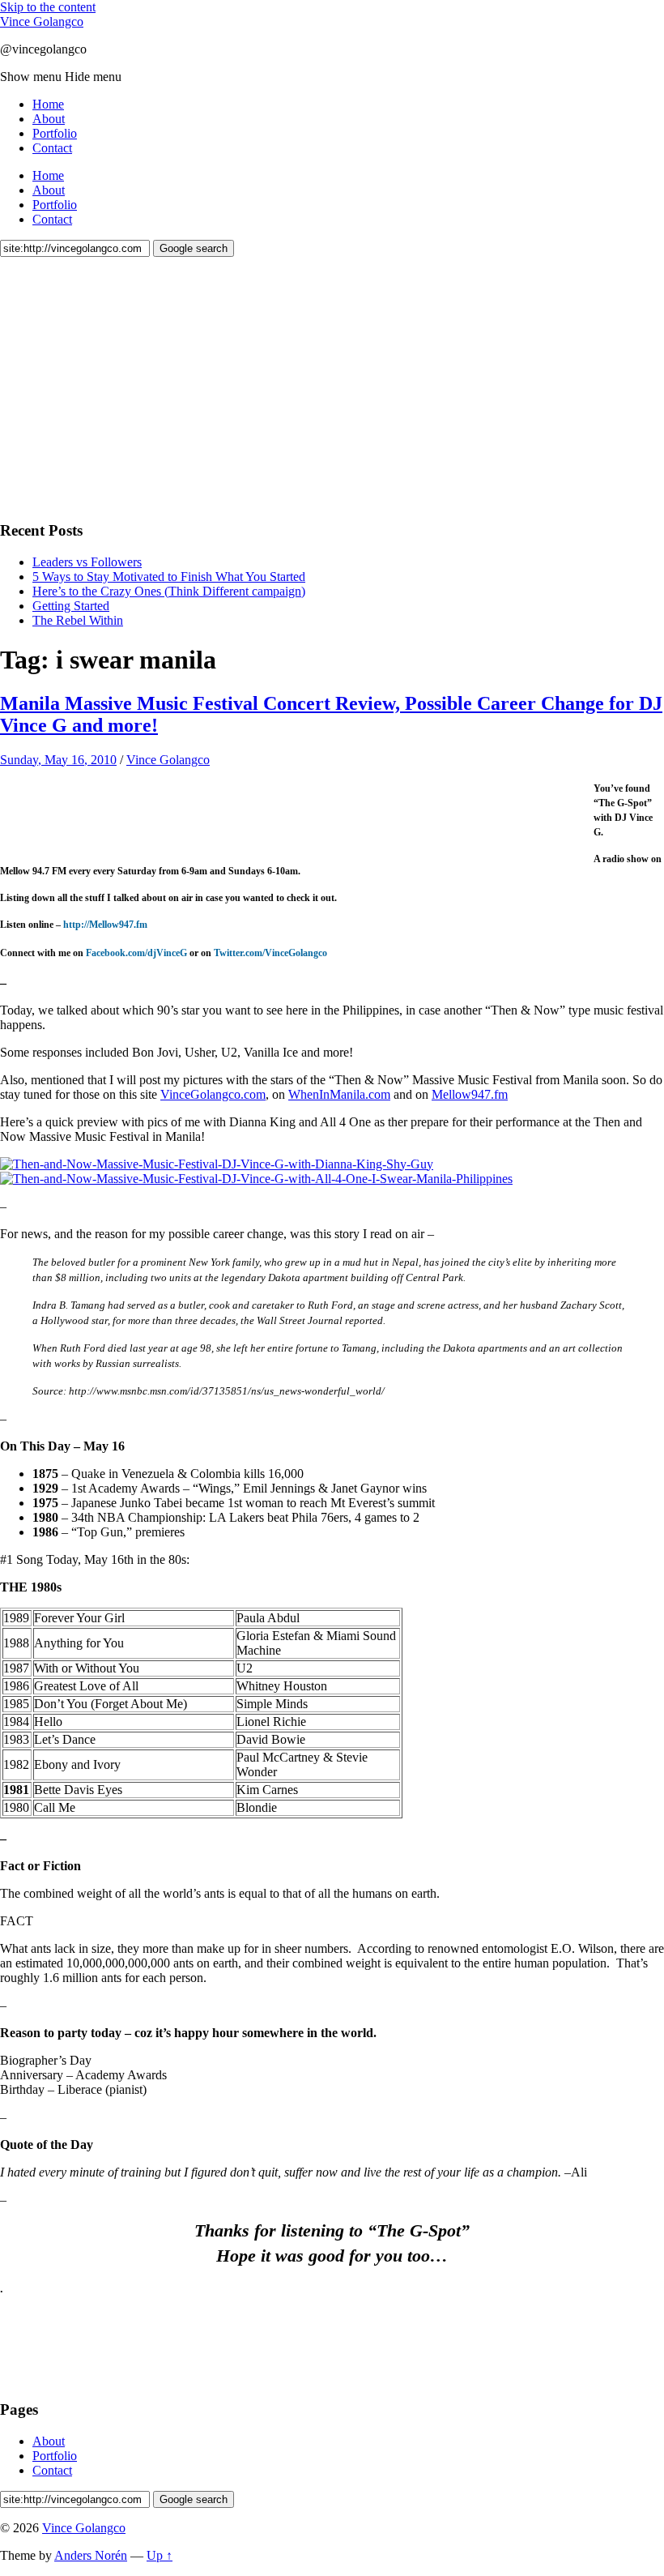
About (49, 119)
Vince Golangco (42, 21)
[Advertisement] (121, 387)
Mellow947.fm (470, 1094)
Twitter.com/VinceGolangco (270, 953)
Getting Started (71, 606)
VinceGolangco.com (213, 1094)
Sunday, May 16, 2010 (58, 760)
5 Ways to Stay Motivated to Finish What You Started (169, 577)
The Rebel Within (78, 620)
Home (48, 104)
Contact (52, 148)
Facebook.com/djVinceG (136, 953)
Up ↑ (160, 2555)
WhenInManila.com (339, 1094)
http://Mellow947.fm (105, 925)
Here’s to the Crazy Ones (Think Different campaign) (169, 591)
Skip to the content (48, 7)
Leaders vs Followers (87, 562)
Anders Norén (91, 2555)
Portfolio (55, 133)
